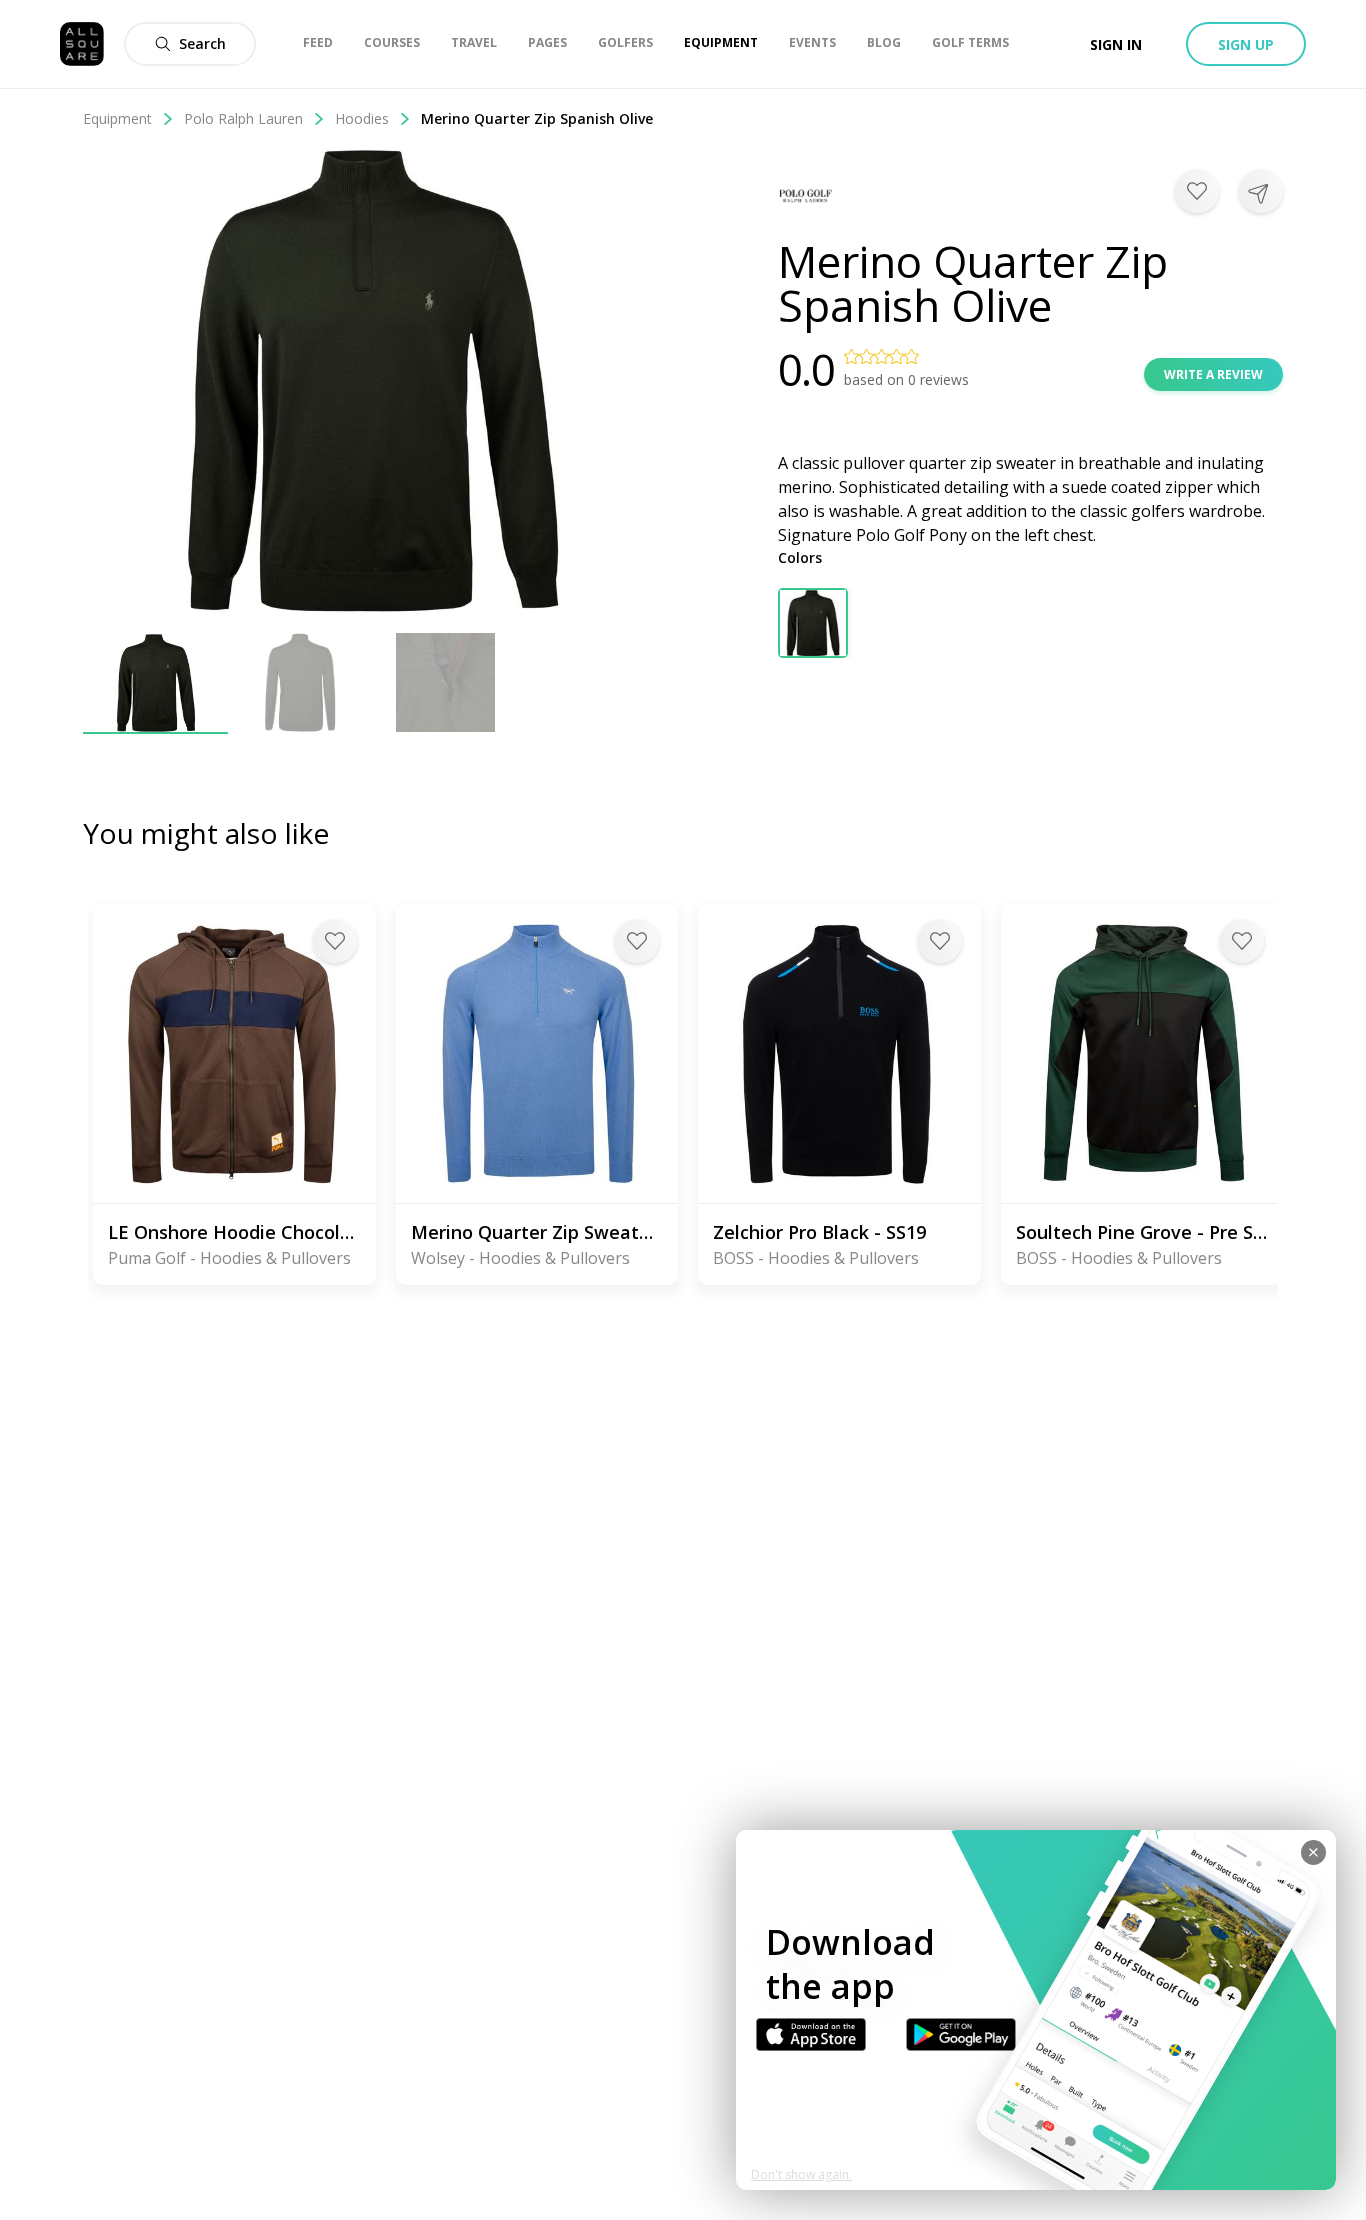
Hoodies (362, 118)
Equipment (117, 118)
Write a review (1213, 374)
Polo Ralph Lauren (243, 118)
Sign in (1116, 44)
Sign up (1246, 44)
